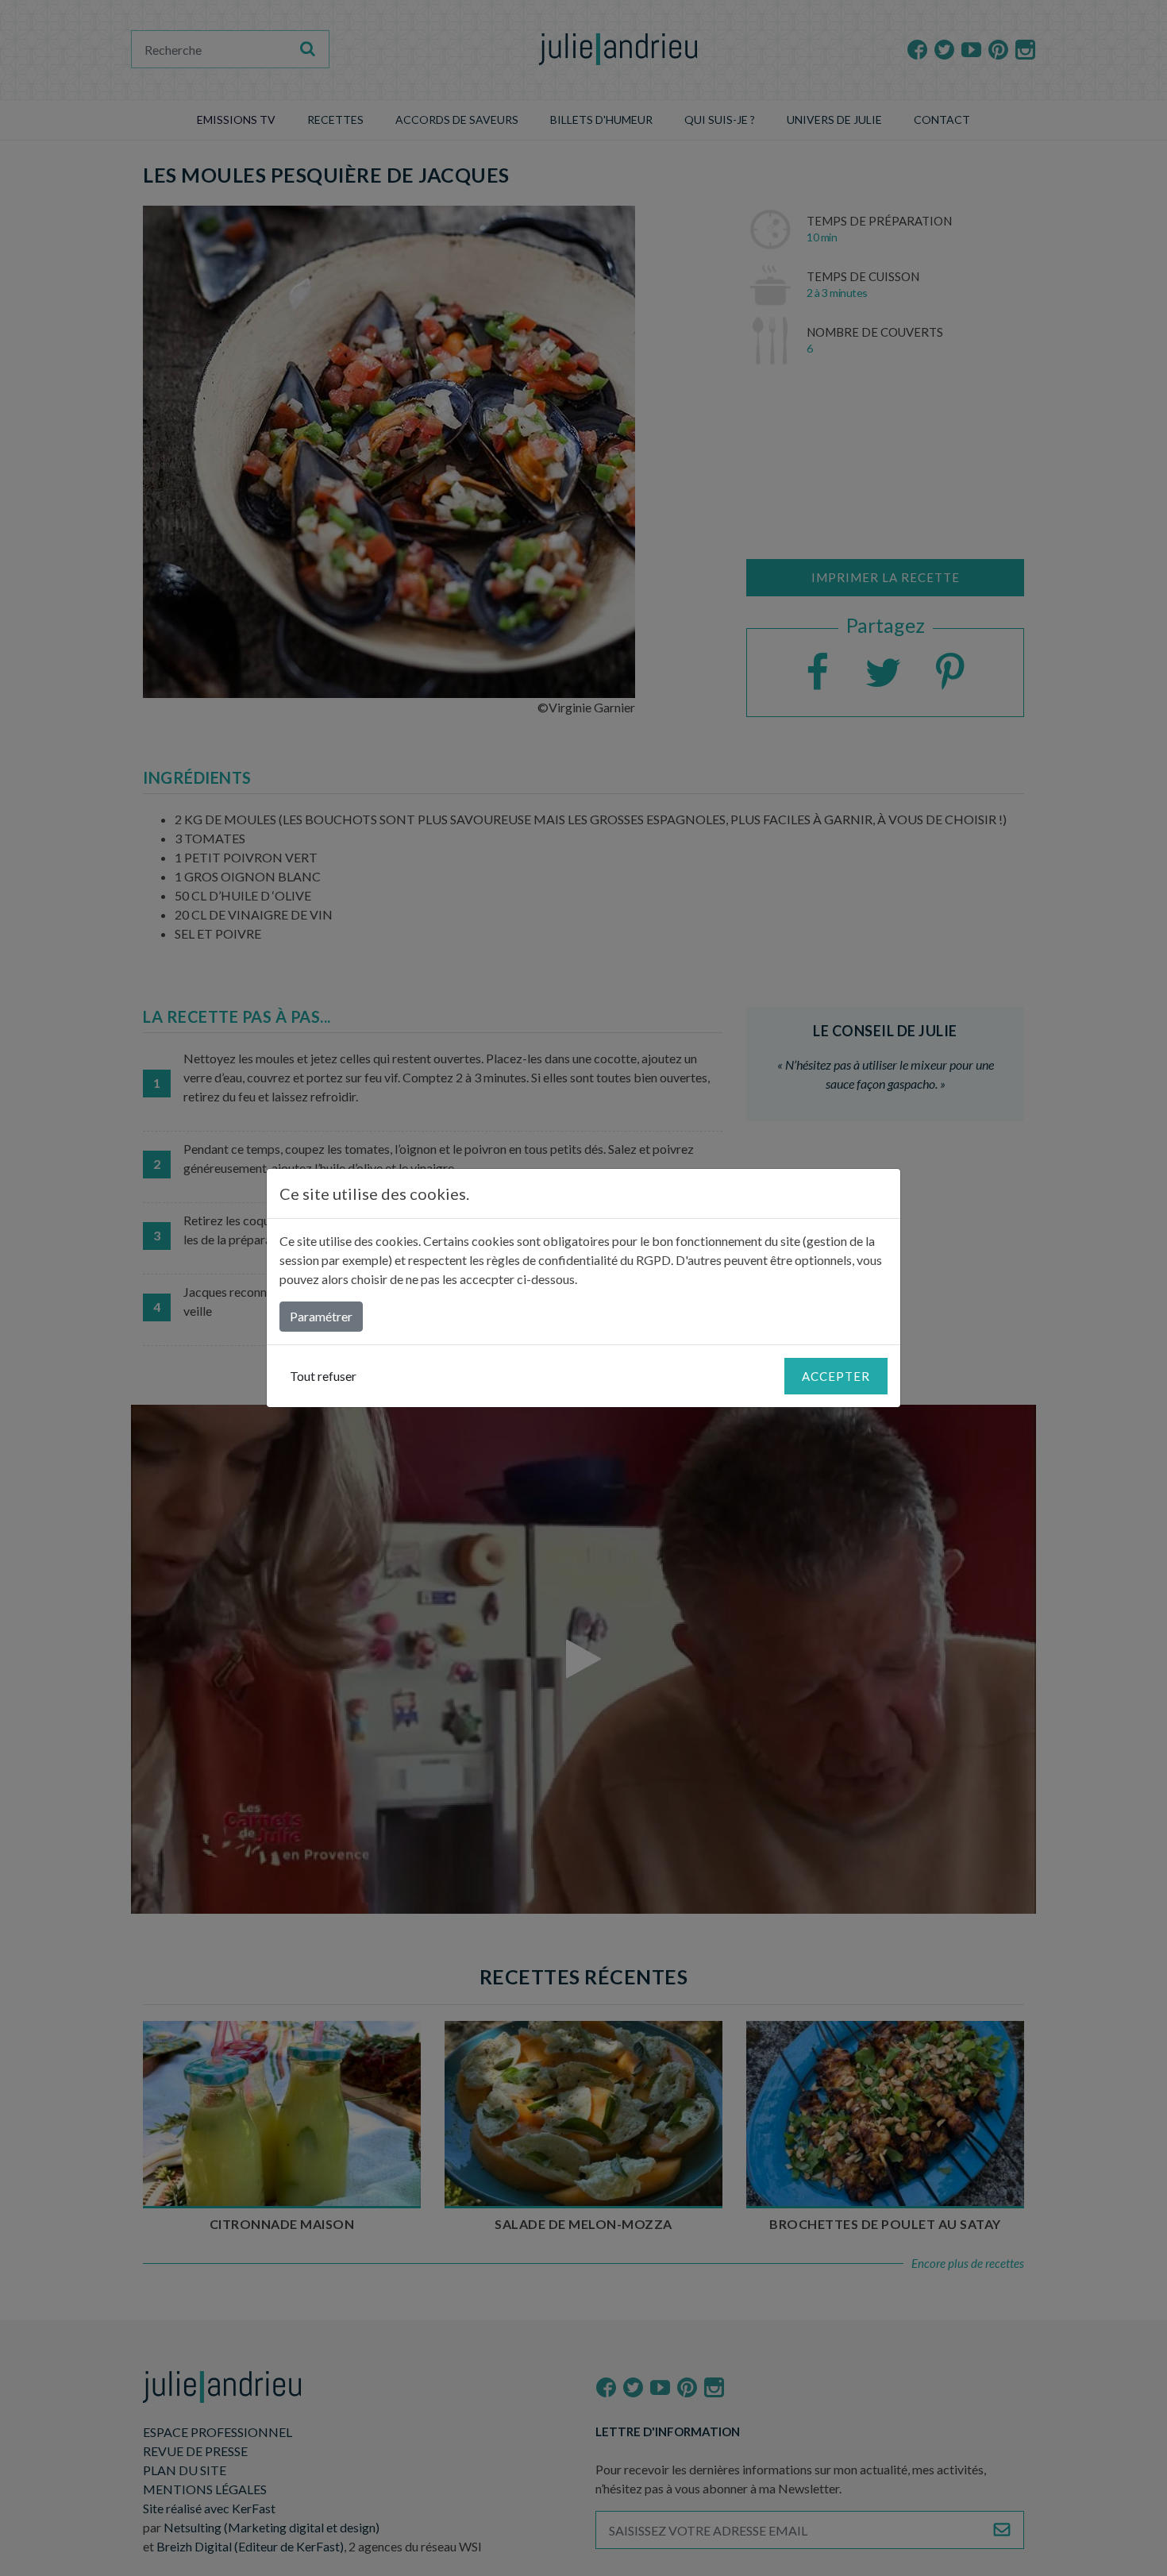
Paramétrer (321, 1316)
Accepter (836, 1376)
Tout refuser (323, 1376)
